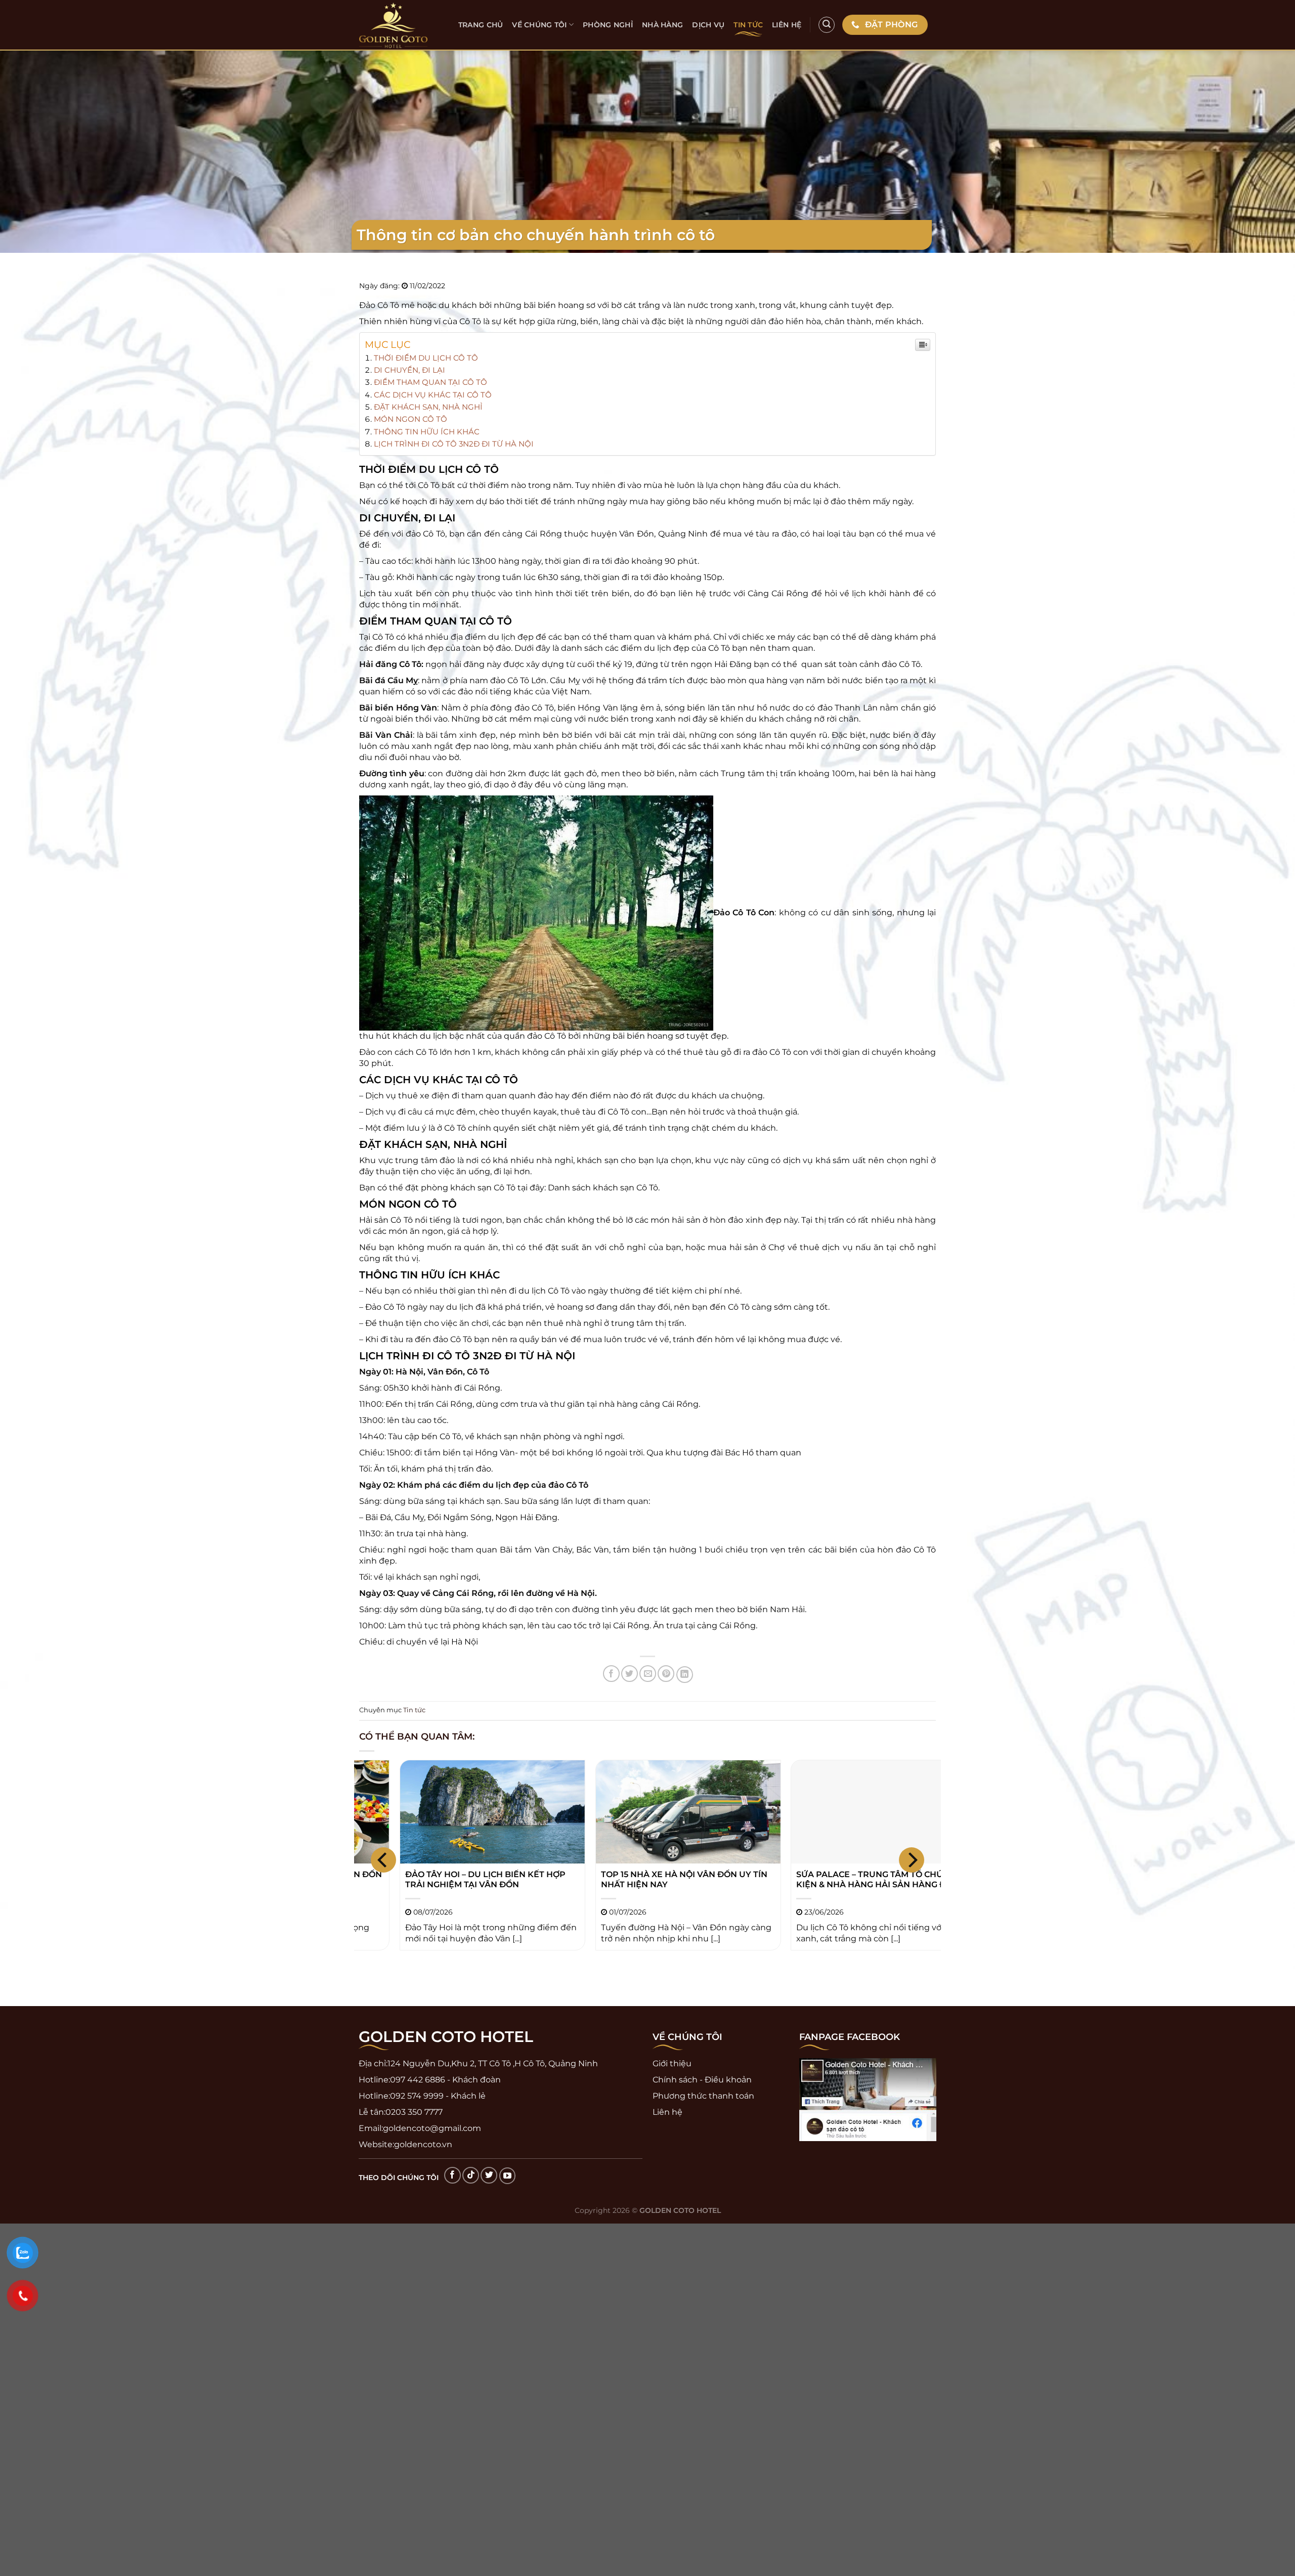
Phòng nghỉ (608, 25)
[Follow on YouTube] (508, 2176)
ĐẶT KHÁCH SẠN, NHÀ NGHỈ (428, 407)
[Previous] (383, 1860)
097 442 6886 (418, 2080)
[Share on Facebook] (611, 1674)
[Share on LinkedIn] (685, 1675)
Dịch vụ (708, 25)
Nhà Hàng (662, 25)
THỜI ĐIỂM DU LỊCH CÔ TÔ (426, 358)
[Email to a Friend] (648, 1674)
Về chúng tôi (539, 25)
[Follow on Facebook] (452, 2175)
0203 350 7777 (414, 2112)
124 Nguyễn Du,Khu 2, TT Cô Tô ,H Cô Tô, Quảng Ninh (493, 2063)
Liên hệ (787, 25)
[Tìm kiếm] (827, 25)
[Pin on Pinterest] (666, 1674)
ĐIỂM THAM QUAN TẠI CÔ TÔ (430, 382)
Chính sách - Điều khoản (702, 2080)
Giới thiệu (672, 2063)
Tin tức (748, 25)
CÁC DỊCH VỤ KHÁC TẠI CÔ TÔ (433, 395)
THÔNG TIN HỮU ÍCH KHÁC (427, 432)
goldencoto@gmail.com (432, 2128)
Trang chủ (481, 25)
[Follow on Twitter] (489, 2175)
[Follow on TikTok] (471, 2175)
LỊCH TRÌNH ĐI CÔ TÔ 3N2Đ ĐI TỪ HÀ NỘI (454, 444)
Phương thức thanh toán (703, 2096)
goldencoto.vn (423, 2144)
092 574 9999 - (419, 2096)
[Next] (912, 1860)
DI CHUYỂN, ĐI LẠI (409, 370)
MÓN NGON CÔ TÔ (411, 419)
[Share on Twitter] (630, 1674)
